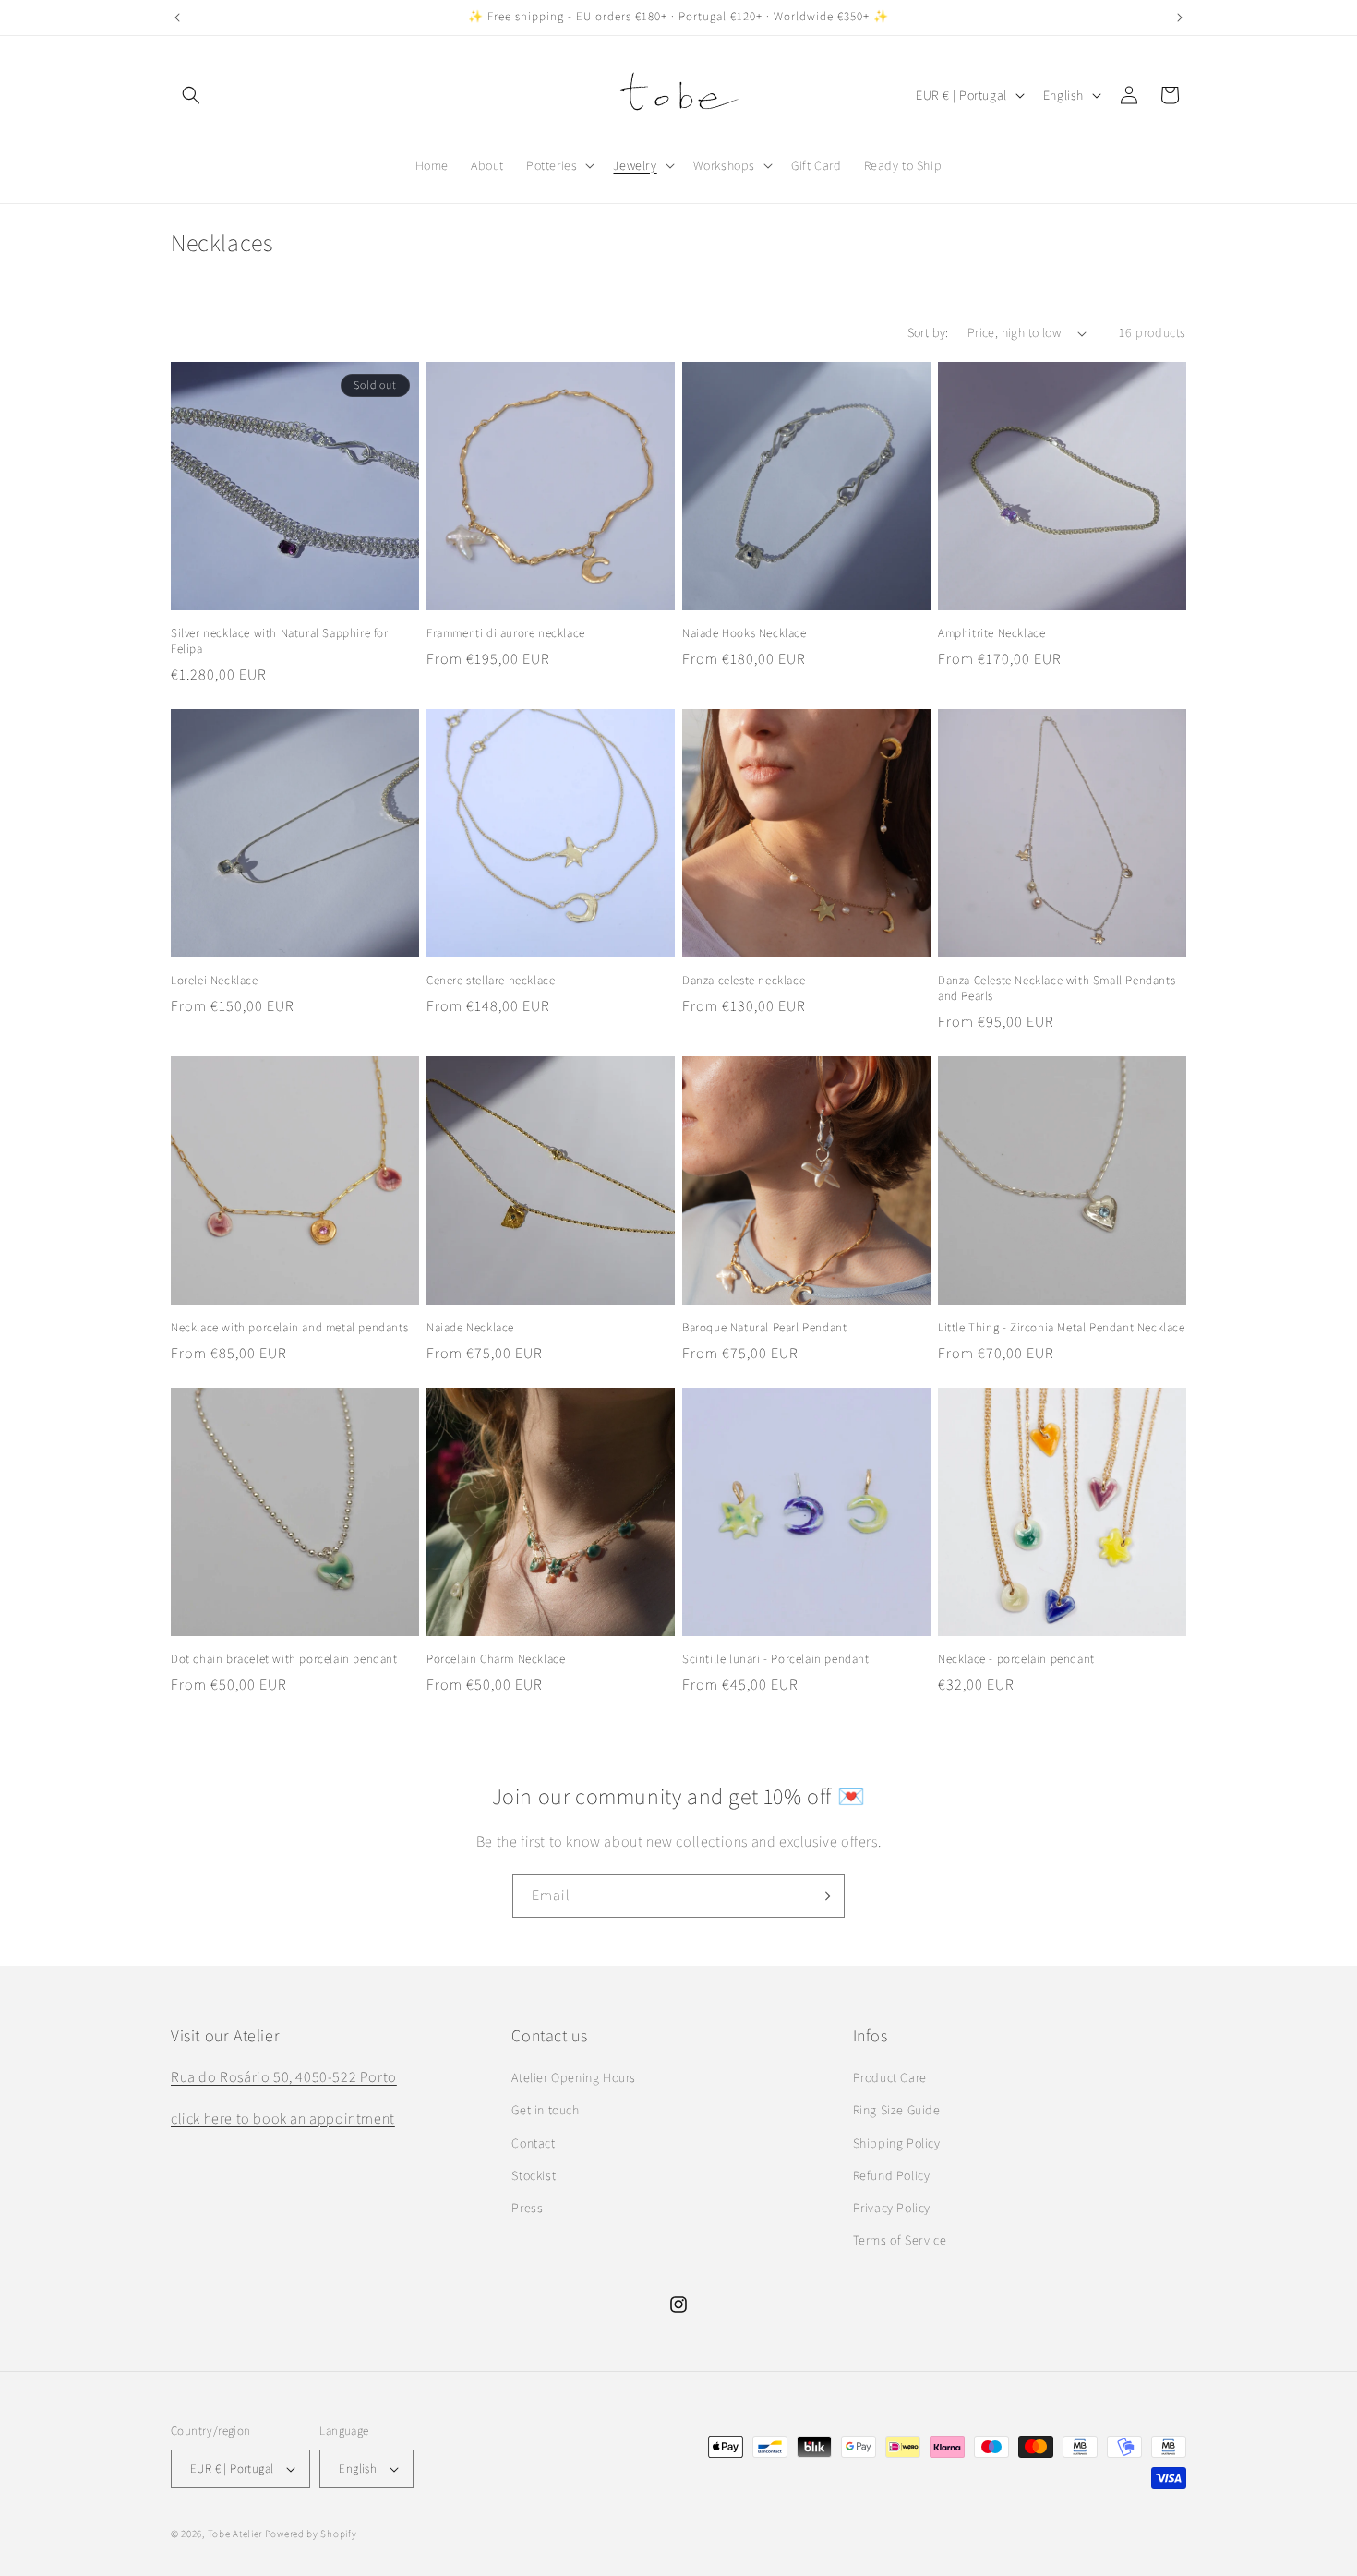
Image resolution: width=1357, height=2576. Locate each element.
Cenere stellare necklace (491, 981)
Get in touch (545, 2110)
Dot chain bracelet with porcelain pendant (284, 1659)
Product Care (890, 2077)
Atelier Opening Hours (574, 2077)
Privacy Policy (892, 2208)
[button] (191, 95)
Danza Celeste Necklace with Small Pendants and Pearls (1057, 988)
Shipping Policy (897, 2143)
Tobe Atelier (235, 2534)
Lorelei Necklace (215, 981)
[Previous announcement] (177, 18)
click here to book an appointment (283, 2119)
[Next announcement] (1180, 18)
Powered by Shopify (311, 2534)
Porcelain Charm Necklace (496, 1659)
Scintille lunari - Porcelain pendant (776, 1659)
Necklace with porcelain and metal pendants (289, 1328)
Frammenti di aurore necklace (506, 633)
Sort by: (928, 332)
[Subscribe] (823, 1896)
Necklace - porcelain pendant (1016, 1659)
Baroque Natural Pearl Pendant (764, 1328)
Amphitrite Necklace (991, 633)
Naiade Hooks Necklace (745, 633)
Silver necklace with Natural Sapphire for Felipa (280, 641)
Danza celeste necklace (744, 981)
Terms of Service (900, 2240)
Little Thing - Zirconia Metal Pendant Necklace (1062, 1328)
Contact (533, 2143)
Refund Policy (892, 2175)
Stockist (534, 2175)
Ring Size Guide (897, 2110)
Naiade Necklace (470, 1328)
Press (527, 2208)
